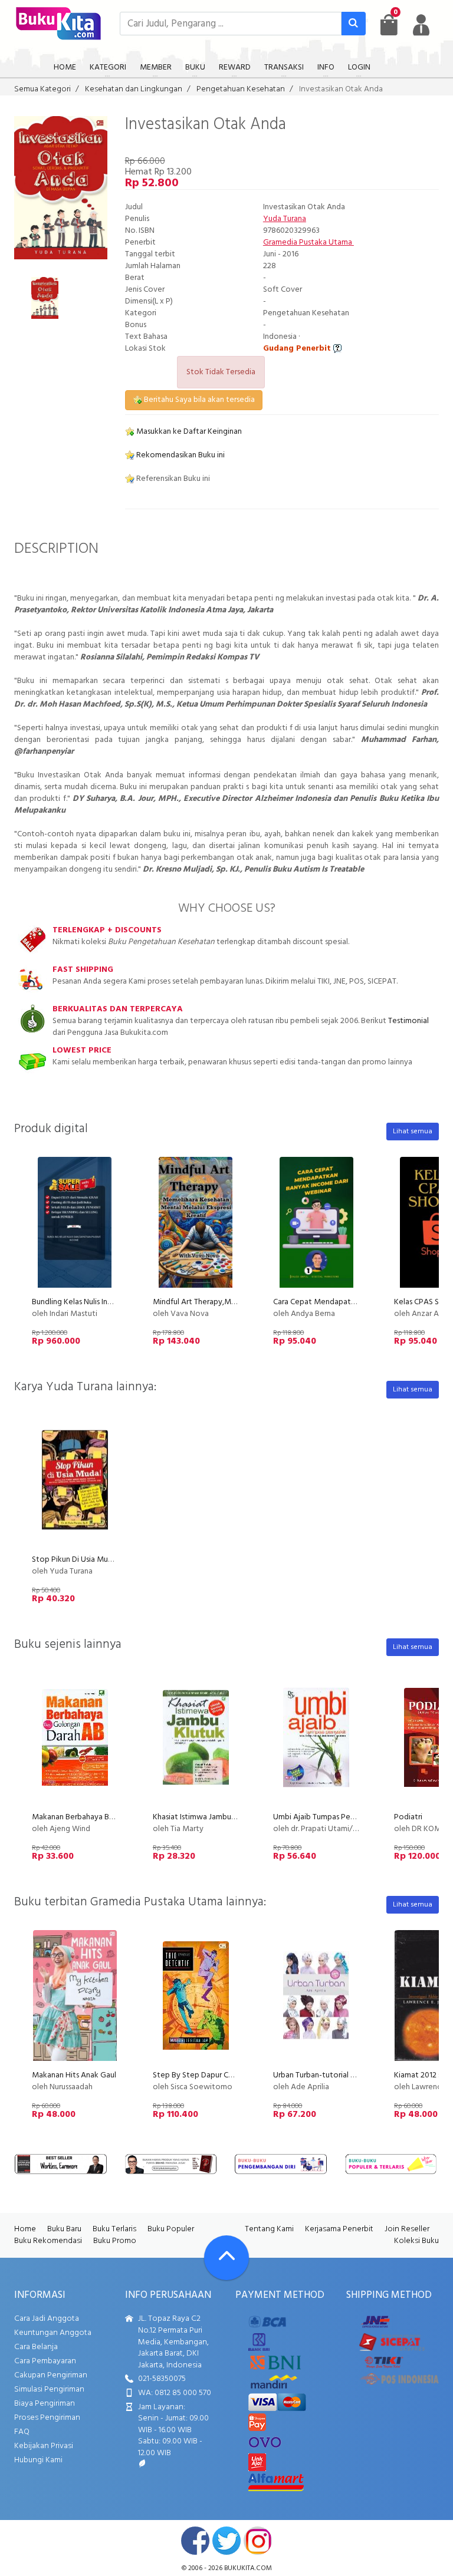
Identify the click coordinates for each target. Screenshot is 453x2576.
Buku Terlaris (114, 2229)
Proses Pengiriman (47, 2418)
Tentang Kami (269, 2229)
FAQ (22, 2432)
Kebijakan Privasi (44, 2446)
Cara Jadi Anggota (47, 2319)
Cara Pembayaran (45, 2361)
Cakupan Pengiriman (51, 2375)
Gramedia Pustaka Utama (308, 243)
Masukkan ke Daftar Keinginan (188, 432)
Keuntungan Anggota (53, 2333)
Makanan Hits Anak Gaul (74, 2075)
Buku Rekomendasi (48, 2241)
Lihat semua (413, 1132)
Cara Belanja (36, 2347)
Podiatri (408, 1817)
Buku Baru (64, 2229)
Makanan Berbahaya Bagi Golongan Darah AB (111, 1817)
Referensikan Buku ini (172, 479)
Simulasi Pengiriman (49, 2389)
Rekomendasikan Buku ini (180, 455)
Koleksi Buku (416, 2241)
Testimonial (408, 1021)
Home (25, 2229)
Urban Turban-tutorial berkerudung (334, 2075)
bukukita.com (248, 2568)
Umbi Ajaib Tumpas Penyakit (323, 1817)
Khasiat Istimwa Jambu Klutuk (204, 1817)
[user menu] (421, 25)
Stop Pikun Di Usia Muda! (75, 1560)
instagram (258, 2541)
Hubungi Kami (38, 2460)
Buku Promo (115, 2241)
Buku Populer (171, 2229)
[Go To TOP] (226, 2258)
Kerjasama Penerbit (339, 2229)
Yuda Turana (285, 219)
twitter (226, 2541)
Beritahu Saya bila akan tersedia (198, 400)
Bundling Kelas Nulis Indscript (82, 1302)
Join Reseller (407, 2229)
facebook (195, 2541)
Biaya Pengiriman (45, 2404)
